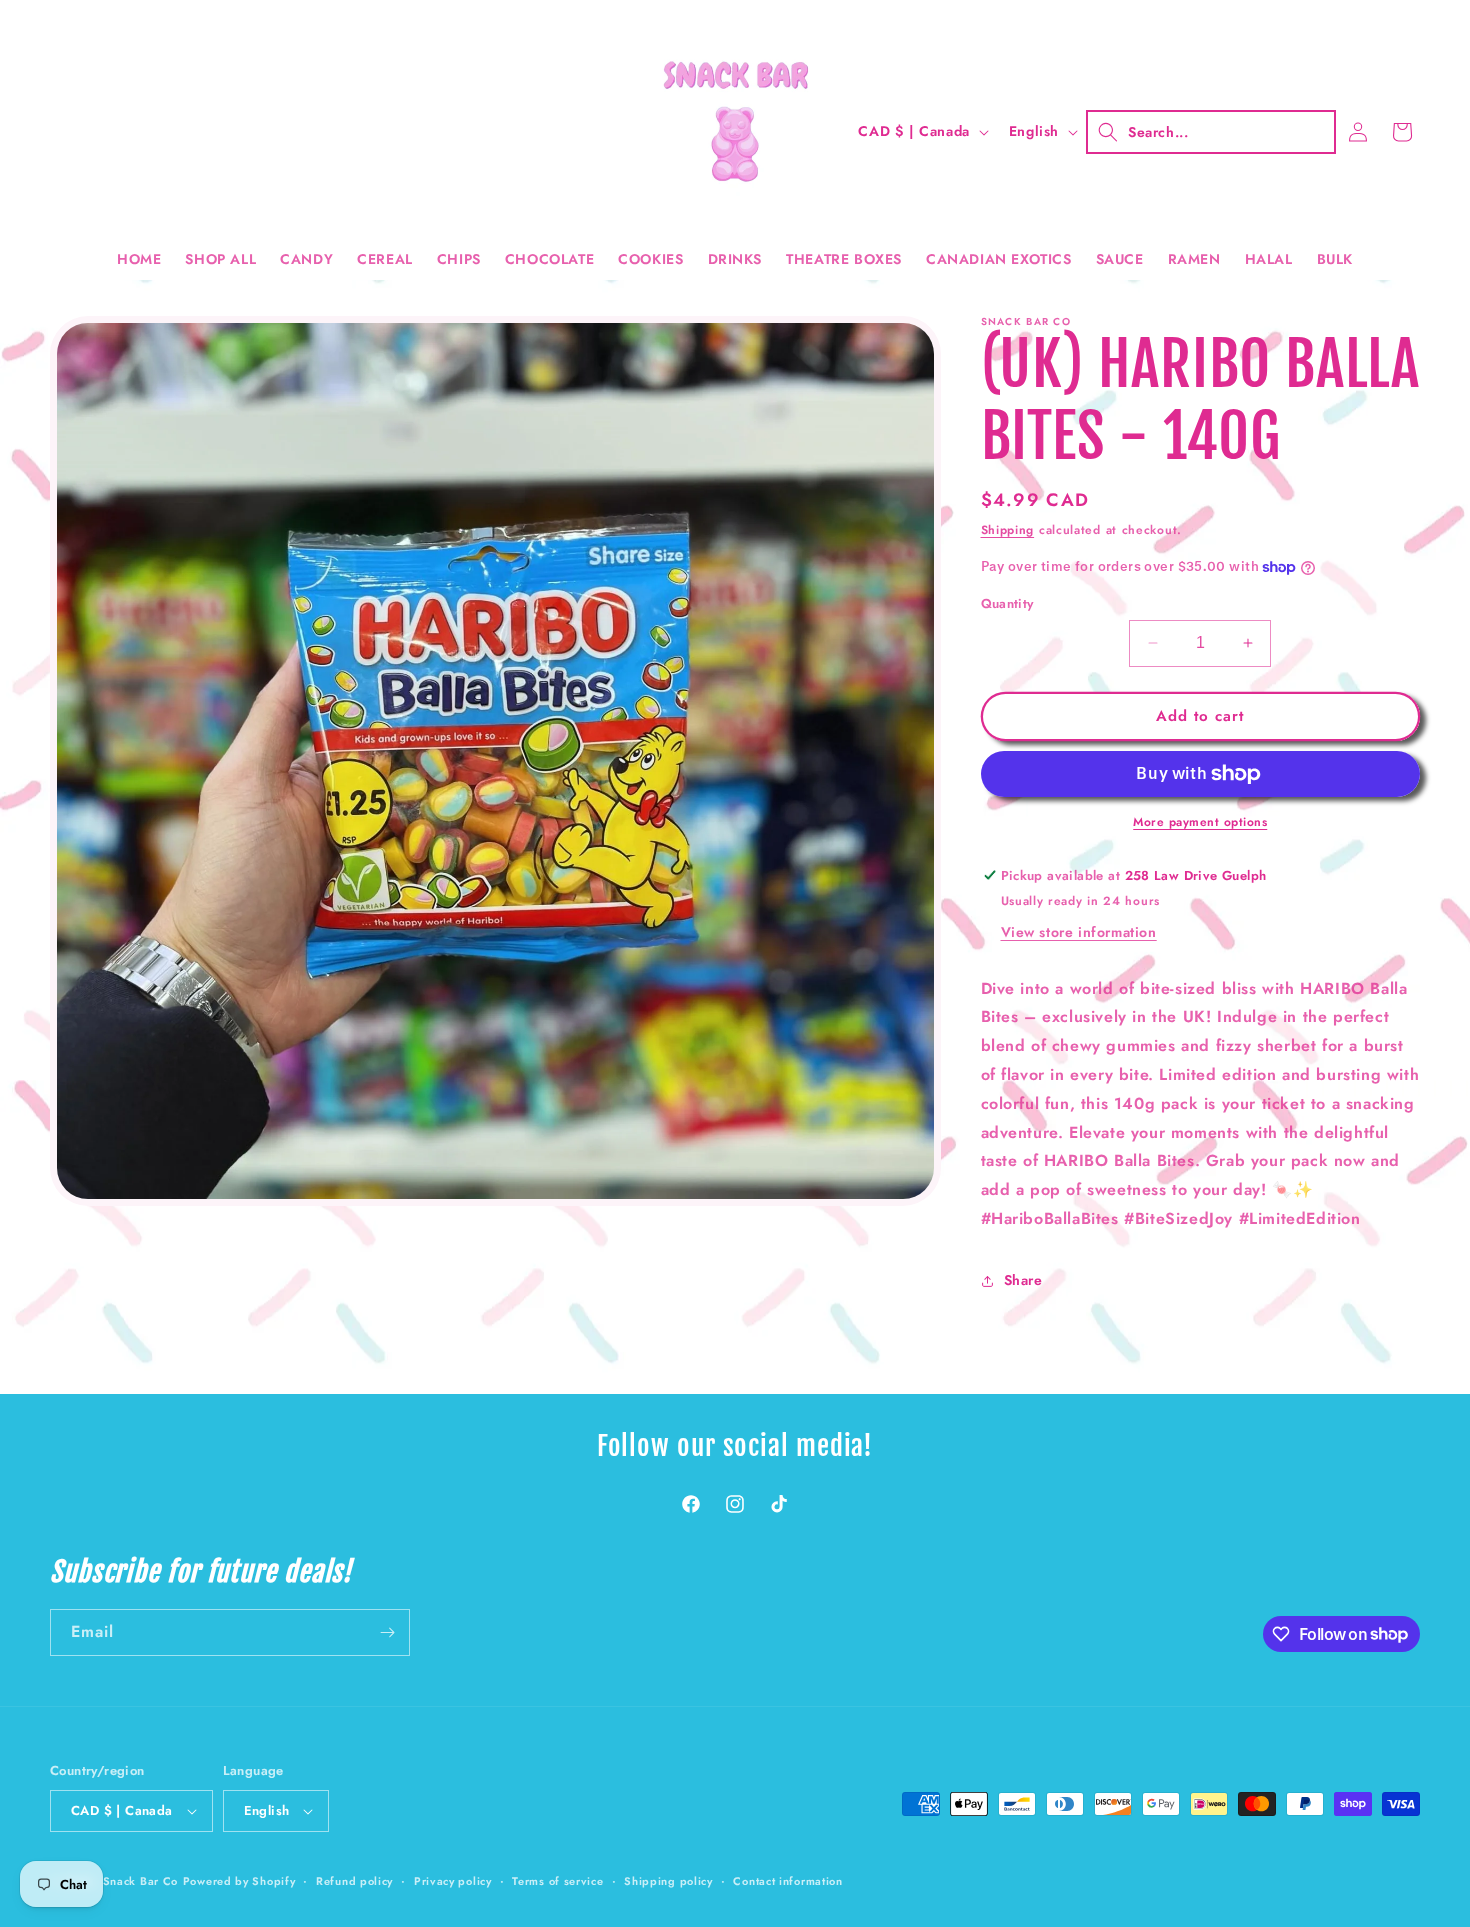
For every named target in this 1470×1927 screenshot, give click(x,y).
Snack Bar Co (140, 1881)
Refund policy (354, 1881)
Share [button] (1023, 1280)
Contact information (787, 1881)
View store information (1079, 932)
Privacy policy (453, 1881)
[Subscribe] (387, 1632)
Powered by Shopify (239, 1881)
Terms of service (557, 1881)
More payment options (1200, 822)
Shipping (1008, 530)
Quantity (1007, 603)
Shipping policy (668, 1881)
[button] (1211, 132)
